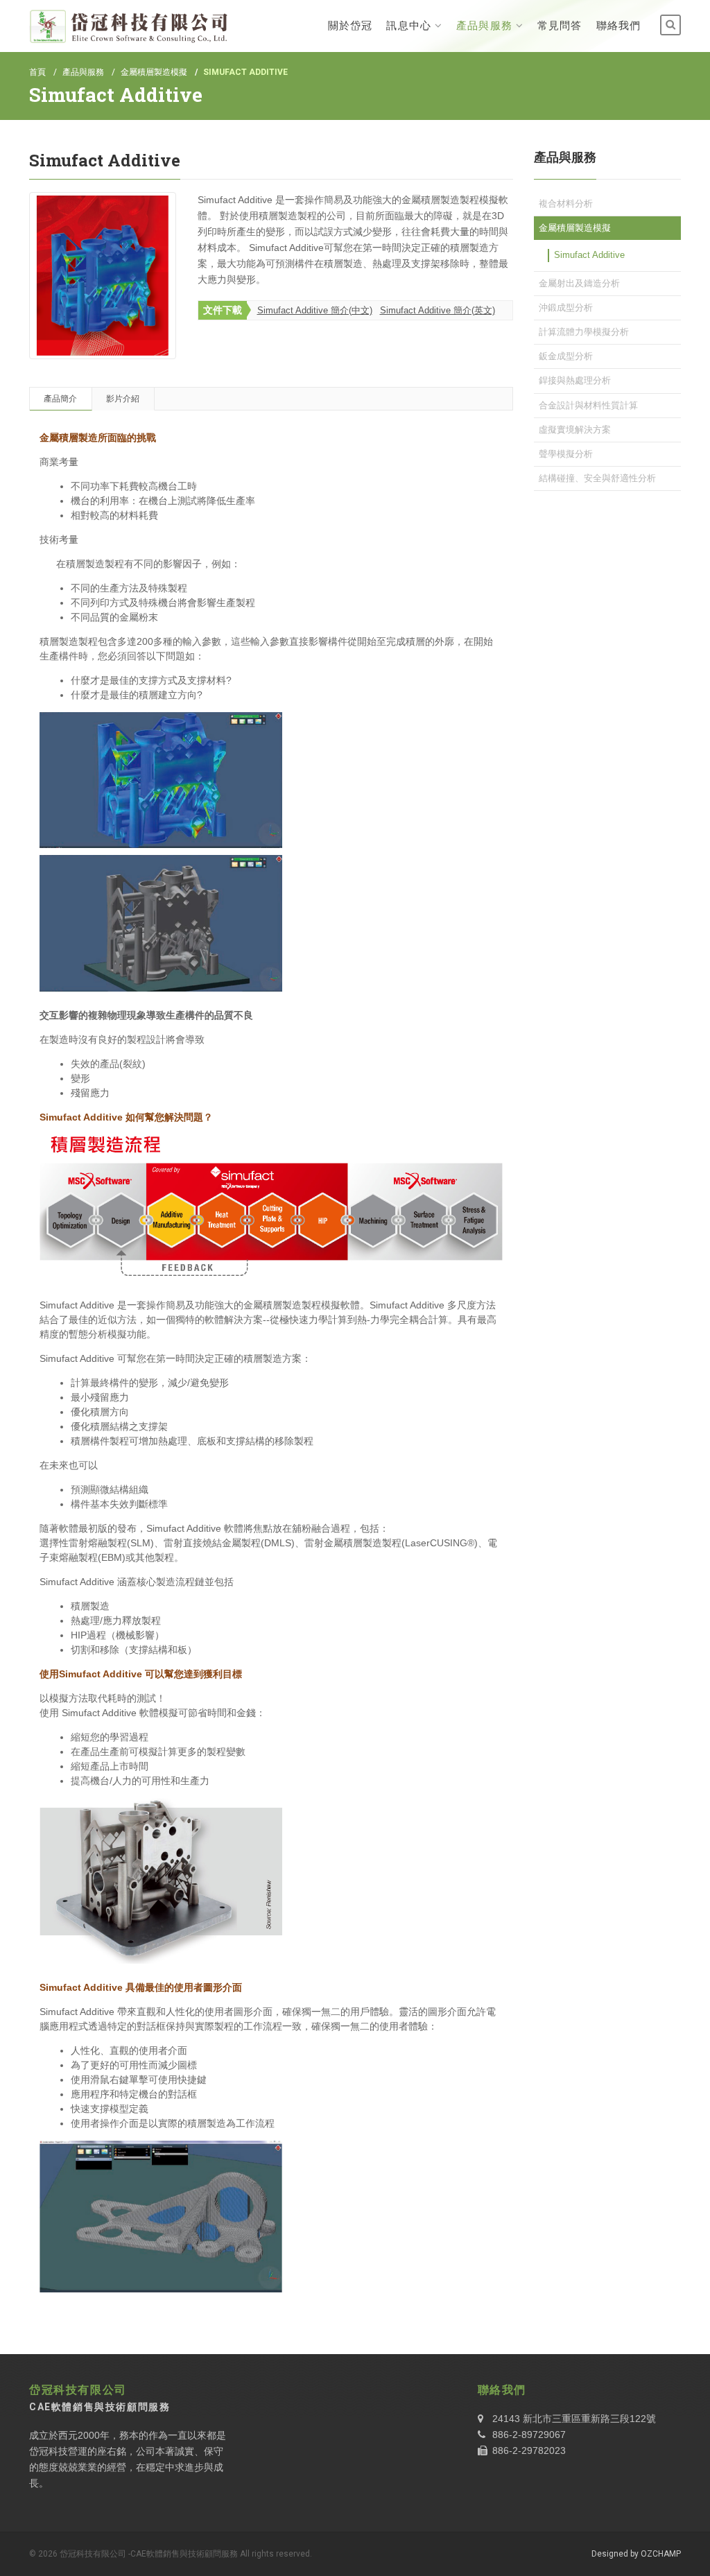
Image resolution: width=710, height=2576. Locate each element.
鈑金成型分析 (566, 356)
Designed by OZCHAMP (636, 2554)
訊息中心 (408, 26)
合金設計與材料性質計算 (588, 405)
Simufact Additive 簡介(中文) (315, 310)
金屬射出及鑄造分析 (579, 283)
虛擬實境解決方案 (575, 430)
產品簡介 (60, 399)
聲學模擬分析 (566, 454)
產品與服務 (484, 26)
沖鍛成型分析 (566, 308)
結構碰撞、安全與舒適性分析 (597, 478)
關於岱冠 (350, 26)
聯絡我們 (618, 26)
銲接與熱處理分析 (575, 380)
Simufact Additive (589, 255)
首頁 (37, 72)
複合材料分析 (566, 204)
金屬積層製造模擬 (154, 72)
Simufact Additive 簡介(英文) (438, 310)
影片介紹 (123, 399)
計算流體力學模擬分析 (584, 332)
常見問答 (560, 26)
